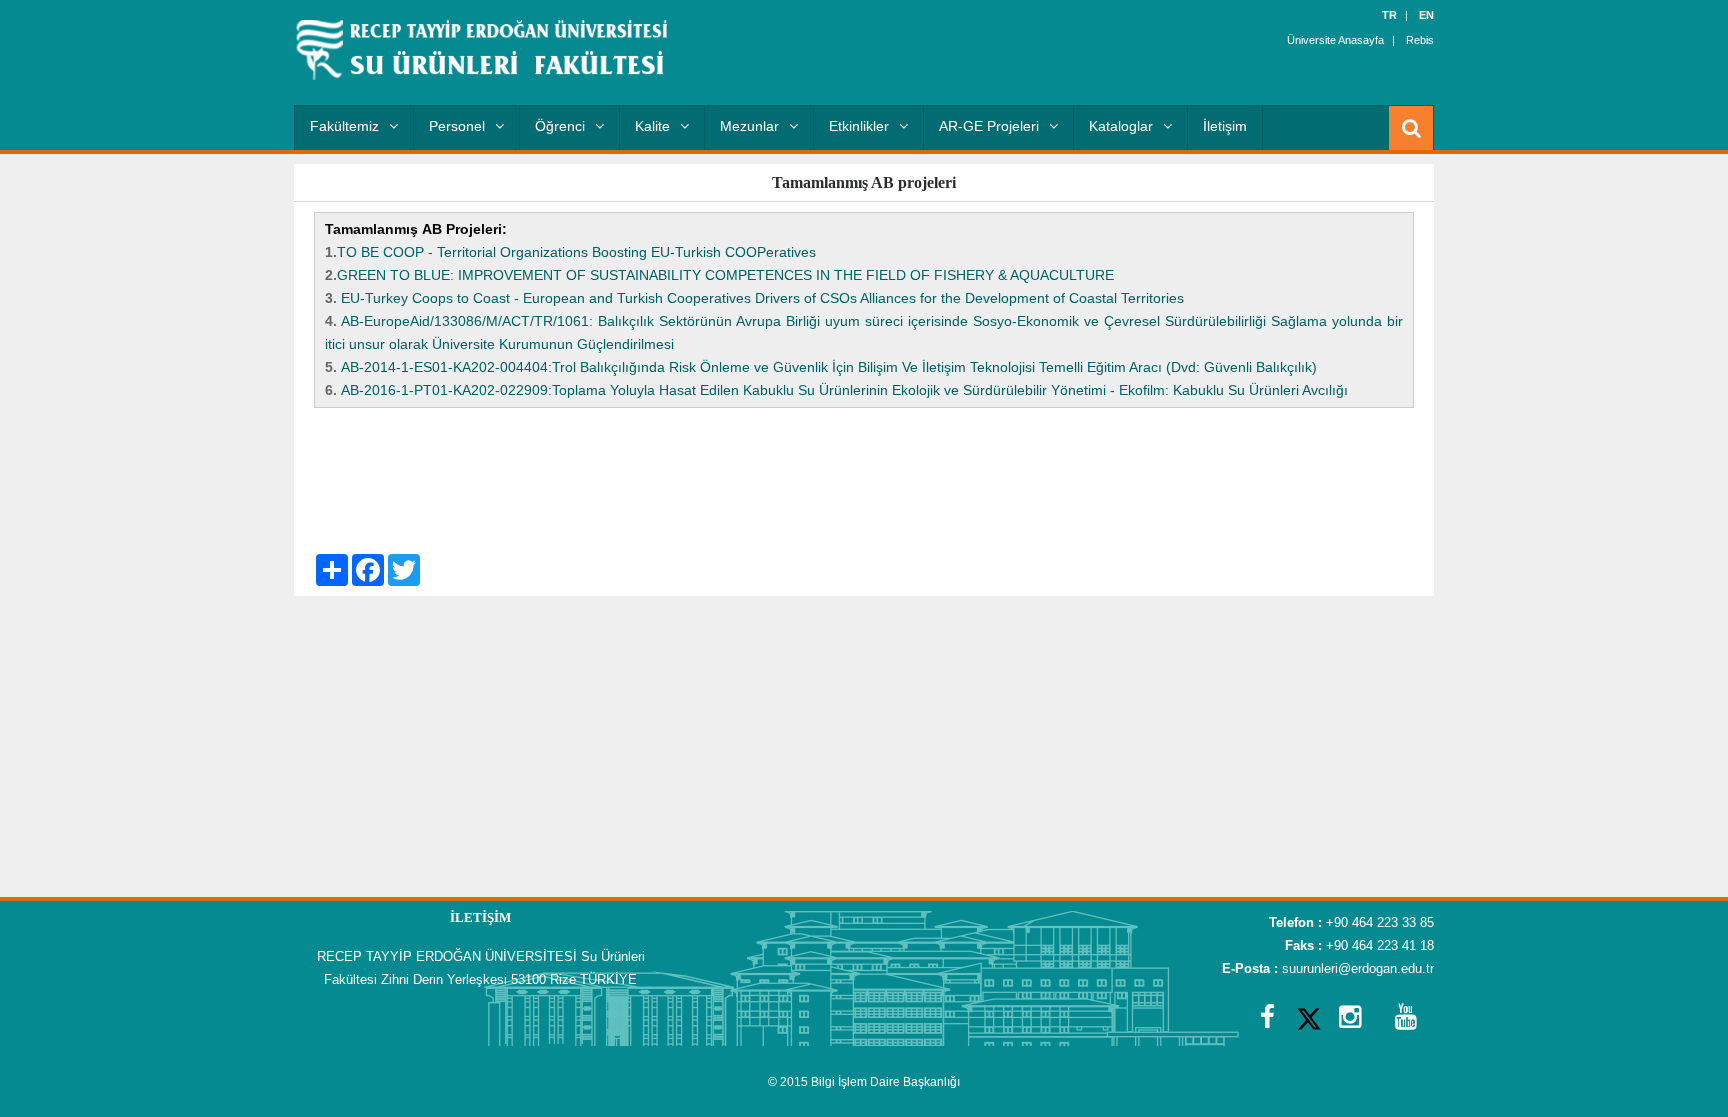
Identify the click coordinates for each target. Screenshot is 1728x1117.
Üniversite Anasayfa (1335, 40)
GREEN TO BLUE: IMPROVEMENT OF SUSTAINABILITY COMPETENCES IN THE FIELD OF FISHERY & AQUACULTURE (725, 275)
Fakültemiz (344, 126)
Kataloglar (1121, 126)
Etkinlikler (859, 126)
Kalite (652, 126)
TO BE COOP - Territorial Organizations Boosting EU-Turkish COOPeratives (576, 252)
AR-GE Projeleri (989, 126)
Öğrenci (560, 126)
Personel (457, 126)
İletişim (1225, 126)
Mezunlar (749, 126)
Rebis (1420, 40)
